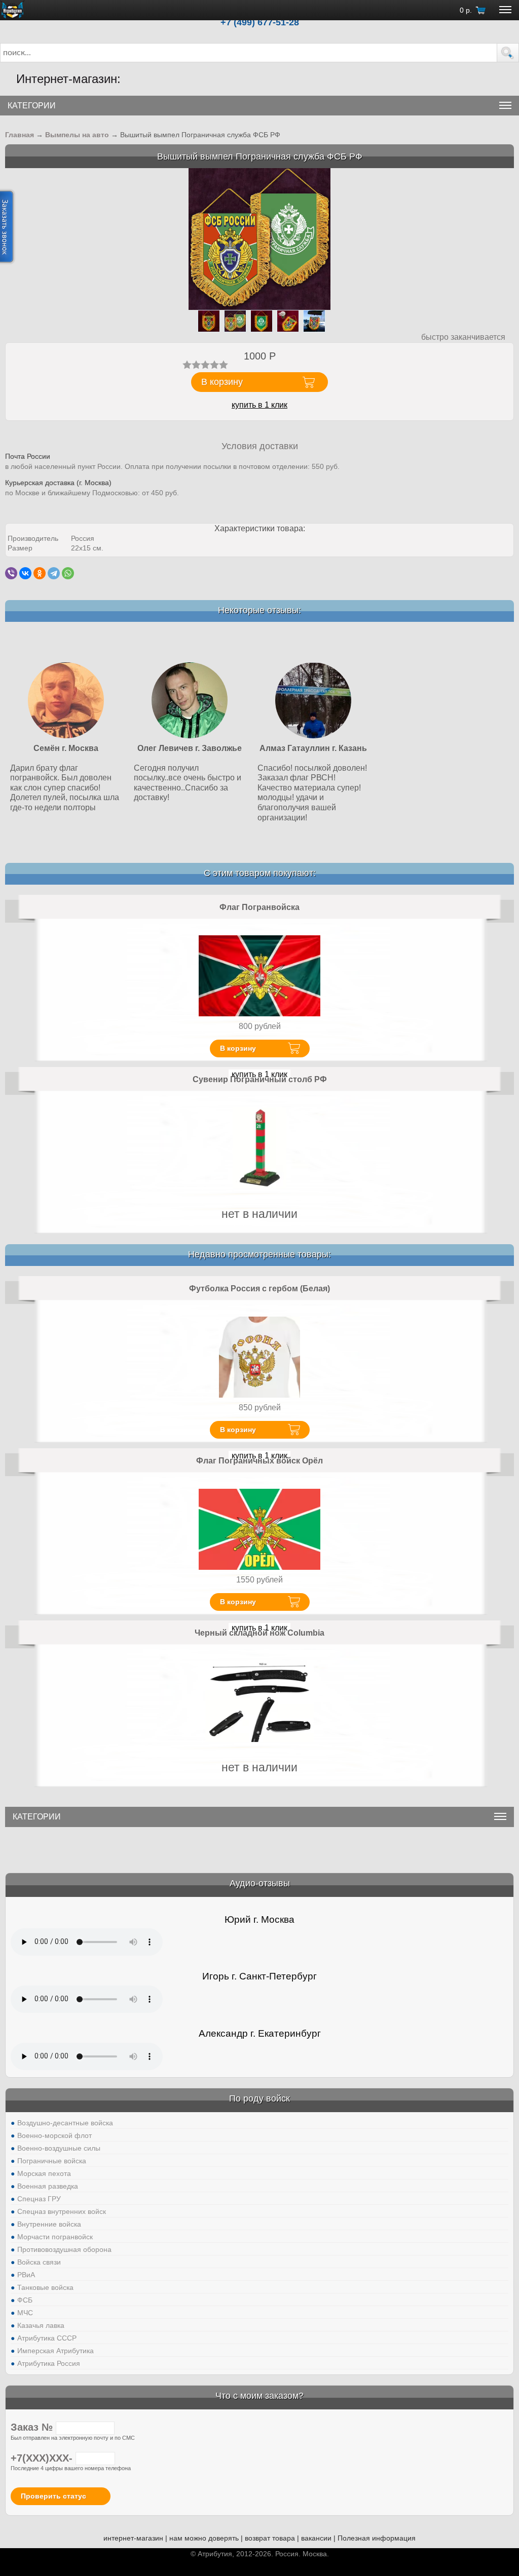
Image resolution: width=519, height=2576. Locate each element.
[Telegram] (54, 573)
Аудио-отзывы (260, 1883)
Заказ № (33, 2427)
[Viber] (11, 573)
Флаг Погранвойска (259, 907)
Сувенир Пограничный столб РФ (260, 1079)
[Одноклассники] (40, 573)
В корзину (238, 1048)
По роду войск (259, 2098)
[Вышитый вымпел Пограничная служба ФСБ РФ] (259, 239)
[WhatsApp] (68, 573)
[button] (508, 53)
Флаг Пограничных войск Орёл (259, 1461)
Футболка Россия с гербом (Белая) (259, 1289)
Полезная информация (377, 2538)
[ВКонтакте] (25, 573)
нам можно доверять (204, 2538)
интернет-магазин (133, 2538)
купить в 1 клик (259, 405)
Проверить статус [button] (53, 2496)
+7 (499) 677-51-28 (260, 22)
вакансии (316, 2538)
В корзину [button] (222, 382)
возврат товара (270, 2538)
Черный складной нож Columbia (259, 1633)
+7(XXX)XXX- (43, 2458)
